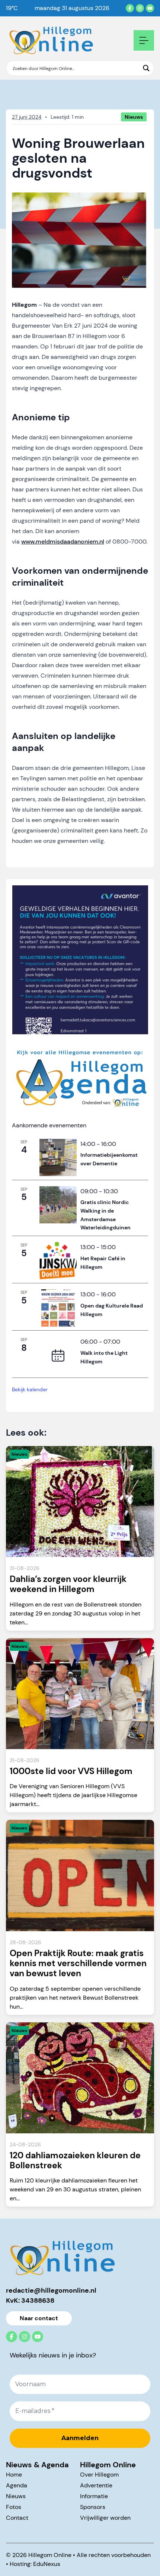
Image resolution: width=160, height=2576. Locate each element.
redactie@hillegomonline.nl (51, 2290)
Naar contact (39, 2318)
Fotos (14, 2507)
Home (14, 2475)
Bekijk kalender (30, 1389)
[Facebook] (130, 8)
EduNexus (47, 2564)
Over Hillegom (99, 2475)
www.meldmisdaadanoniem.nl (63, 542)
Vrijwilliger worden (105, 2518)
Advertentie (96, 2485)
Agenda (17, 2485)
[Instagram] (140, 8)
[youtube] (150, 8)
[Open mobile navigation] (144, 40)
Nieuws (16, 2496)
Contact (17, 2518)
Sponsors (93, 2507)
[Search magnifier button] (146, 68)
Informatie (94, 2496)
